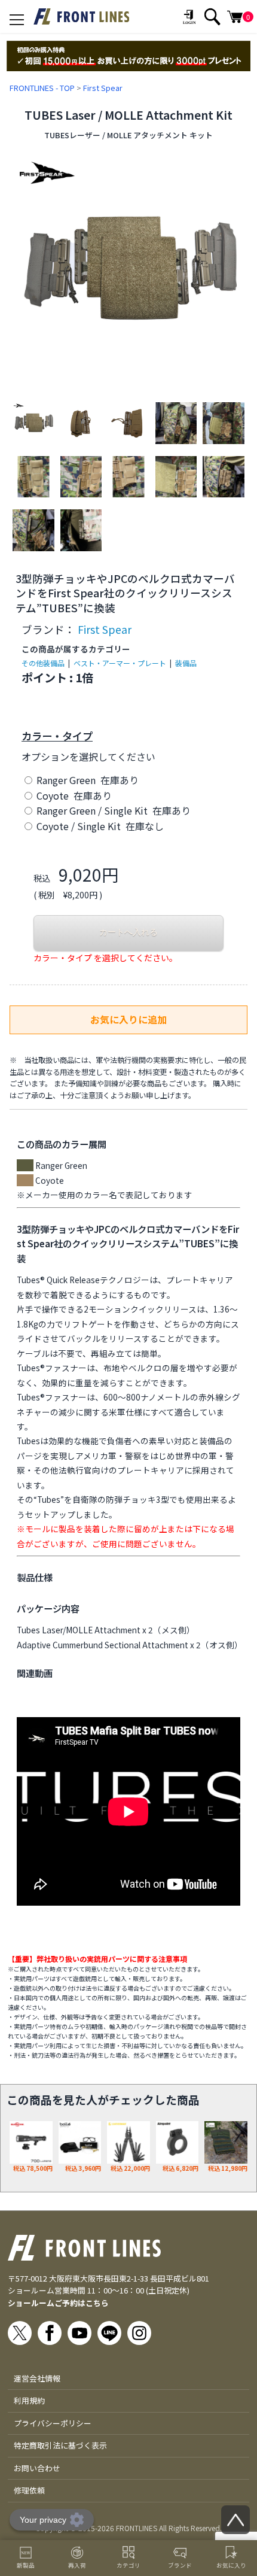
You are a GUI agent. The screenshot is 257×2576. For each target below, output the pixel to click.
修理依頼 (29, 2490)
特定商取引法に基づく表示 (60, 2445)
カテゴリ (128, 2565)
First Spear (103, 88)
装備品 (186, 663)
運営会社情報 (37, 2378)
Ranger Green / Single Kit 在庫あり (112, 810)
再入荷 (77, 2565)
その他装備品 (43, 663)
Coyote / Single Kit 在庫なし (99, 826)
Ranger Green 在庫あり (86, 780)
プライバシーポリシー (53, 2423)
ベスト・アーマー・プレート (120, 663)
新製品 (26, 2565)
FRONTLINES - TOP (42, 88)
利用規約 (29, 2400)
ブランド (180, 2565)
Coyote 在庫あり (73, 795)
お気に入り (231, 2565)
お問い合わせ (37, 2468)
